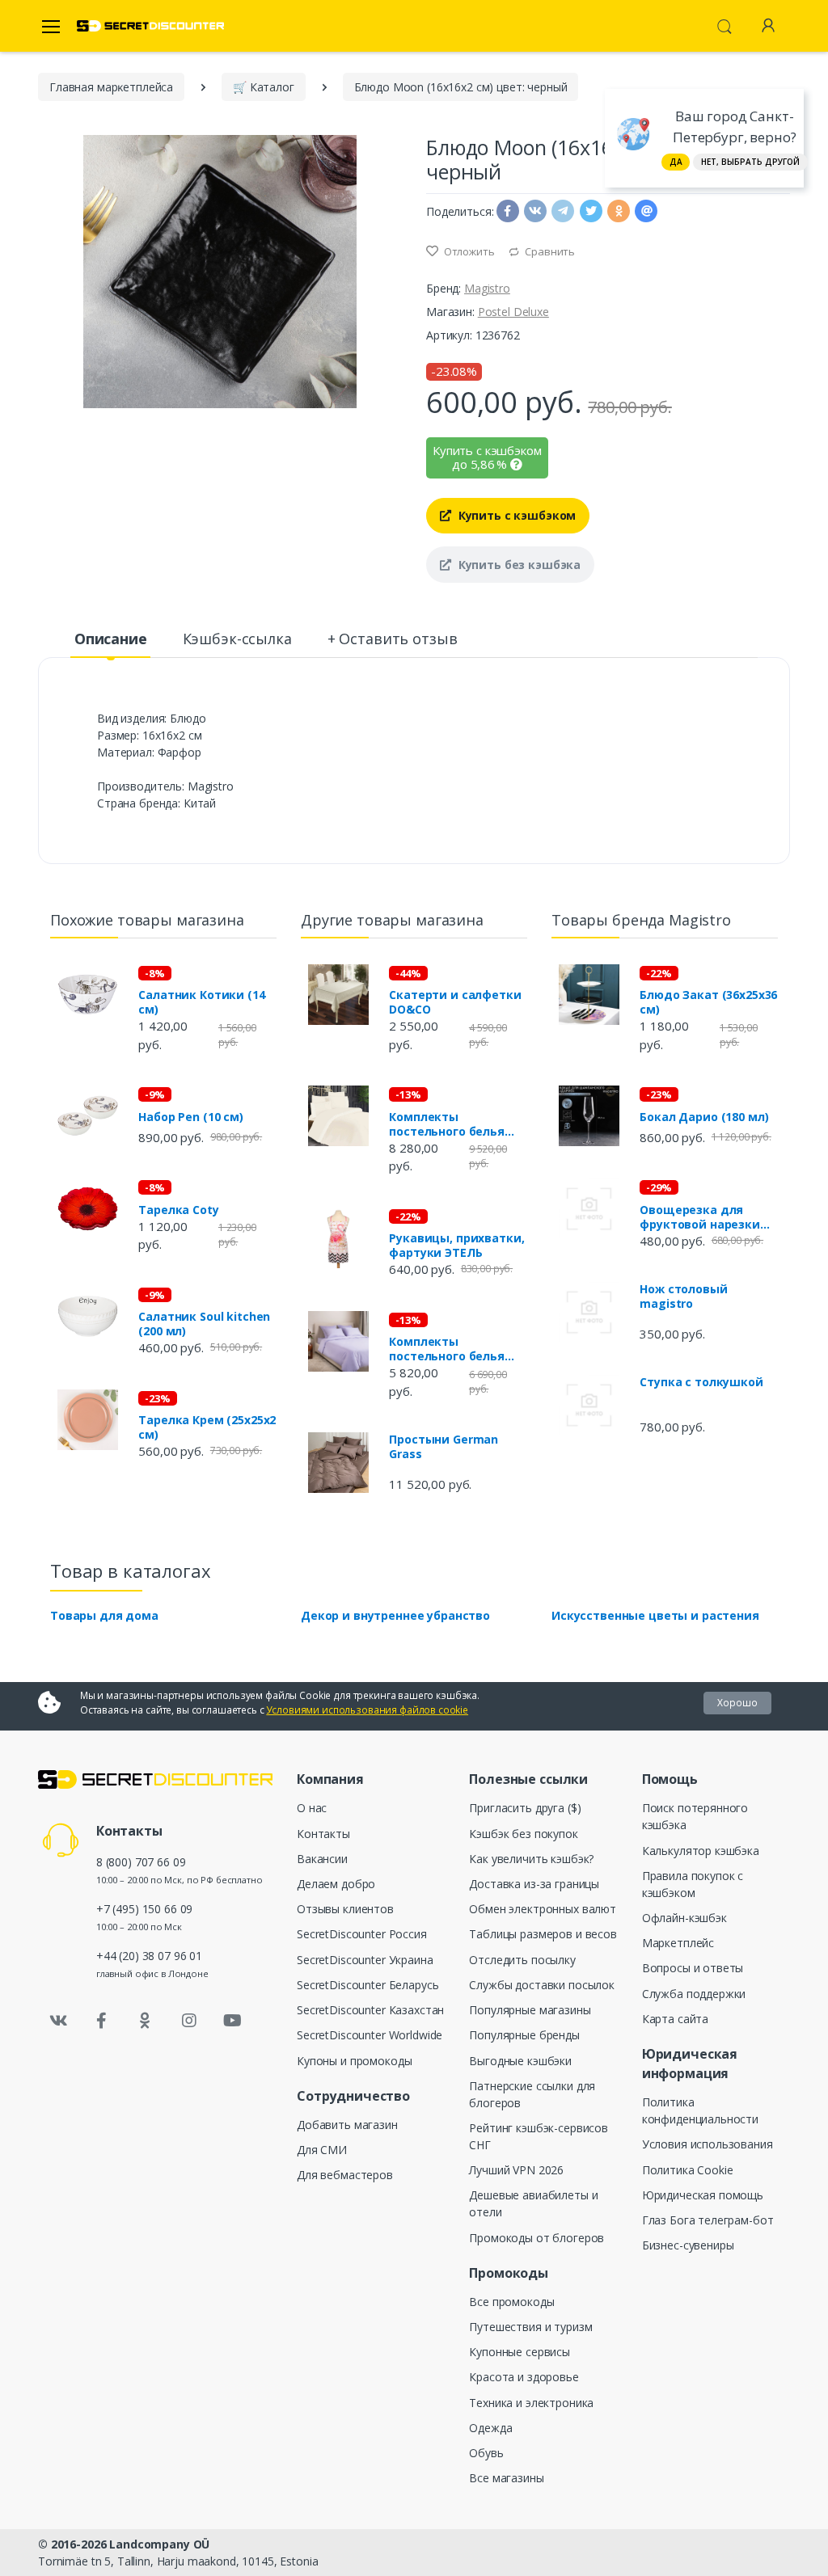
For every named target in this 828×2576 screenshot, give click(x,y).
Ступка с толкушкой (701, 1382)
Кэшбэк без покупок (523, 1834)
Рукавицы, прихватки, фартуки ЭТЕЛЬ (456, 1246)
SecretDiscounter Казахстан (370, 2010)
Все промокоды (511, 2302)
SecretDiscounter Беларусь (368, 1985)
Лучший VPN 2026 (516, 2170)
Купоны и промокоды (354, 2061)
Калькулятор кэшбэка (701, 1851)
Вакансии (322, 1859)
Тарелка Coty (178, 1210)
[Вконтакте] (58, 2021)
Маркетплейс (678, 1943)
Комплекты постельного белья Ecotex (447, 1349)
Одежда (490, 2428)
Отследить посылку (522, 1960)
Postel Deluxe (513, 312)
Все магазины (506, 2478)
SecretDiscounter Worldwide (370, 2035)
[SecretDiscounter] (150, 26)
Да (676, 162)
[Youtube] (232, 2021)
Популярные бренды (524, 2035)
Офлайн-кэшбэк (684, 1918)
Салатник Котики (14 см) (201, 1002)
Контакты (323, 1834)
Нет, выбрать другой (750, 162)
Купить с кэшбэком (515, 515)
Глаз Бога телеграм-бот (708, 2220)
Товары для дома (104, 1615)
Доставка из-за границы (534, 1884)
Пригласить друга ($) (525, 1808)
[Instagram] (189, 2021)
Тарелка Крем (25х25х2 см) (207, 1427)
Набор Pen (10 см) (191, 1117)
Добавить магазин (347, 2125)
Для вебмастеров (345, 2175)
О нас (312, 1808)
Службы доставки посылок (542, 1985)
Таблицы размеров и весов (543, 1934)
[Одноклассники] (146, 2021)
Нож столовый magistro (683, 1296)
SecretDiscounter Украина (365, 1960)
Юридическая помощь (703, 2195)
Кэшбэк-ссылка (237, 639)
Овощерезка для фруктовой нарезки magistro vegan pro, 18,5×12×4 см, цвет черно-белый (700, 1217)
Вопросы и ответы (693, 1968)
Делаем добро (336, 1884)
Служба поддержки (694, 1994)
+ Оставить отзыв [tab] (393, 639)
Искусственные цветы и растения (655, 1615)
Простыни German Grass (444, 1447)
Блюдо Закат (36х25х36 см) (708, 1002)
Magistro (487, 288)
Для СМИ (322, 2150)
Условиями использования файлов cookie (367, 1710)
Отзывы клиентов (345, 1909)
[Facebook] (102, 2021)
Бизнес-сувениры (688, 2245)
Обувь (486, 2453)
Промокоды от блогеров (537, 2238)
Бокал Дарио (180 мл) (704, 1117)
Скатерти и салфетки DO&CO (455, 1002)
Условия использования (708, 2144)
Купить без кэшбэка (518, 565)
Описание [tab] (111, 639)
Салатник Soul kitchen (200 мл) (204, 1324)
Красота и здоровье (524, 2377)
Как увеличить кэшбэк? (531, 1859)
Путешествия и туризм (530, 2327)
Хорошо (737, 1703)
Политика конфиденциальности (700, 2110)
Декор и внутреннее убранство (395, 1615)
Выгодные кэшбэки (520, 2061)
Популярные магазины (530, 2010)
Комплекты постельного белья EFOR (447, 1124)
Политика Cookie (688, 2170)
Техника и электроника (531, 2403)
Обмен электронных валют (543, 1909)
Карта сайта (675, 2019)
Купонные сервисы (520, 2352)
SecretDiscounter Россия (362, 1934)
